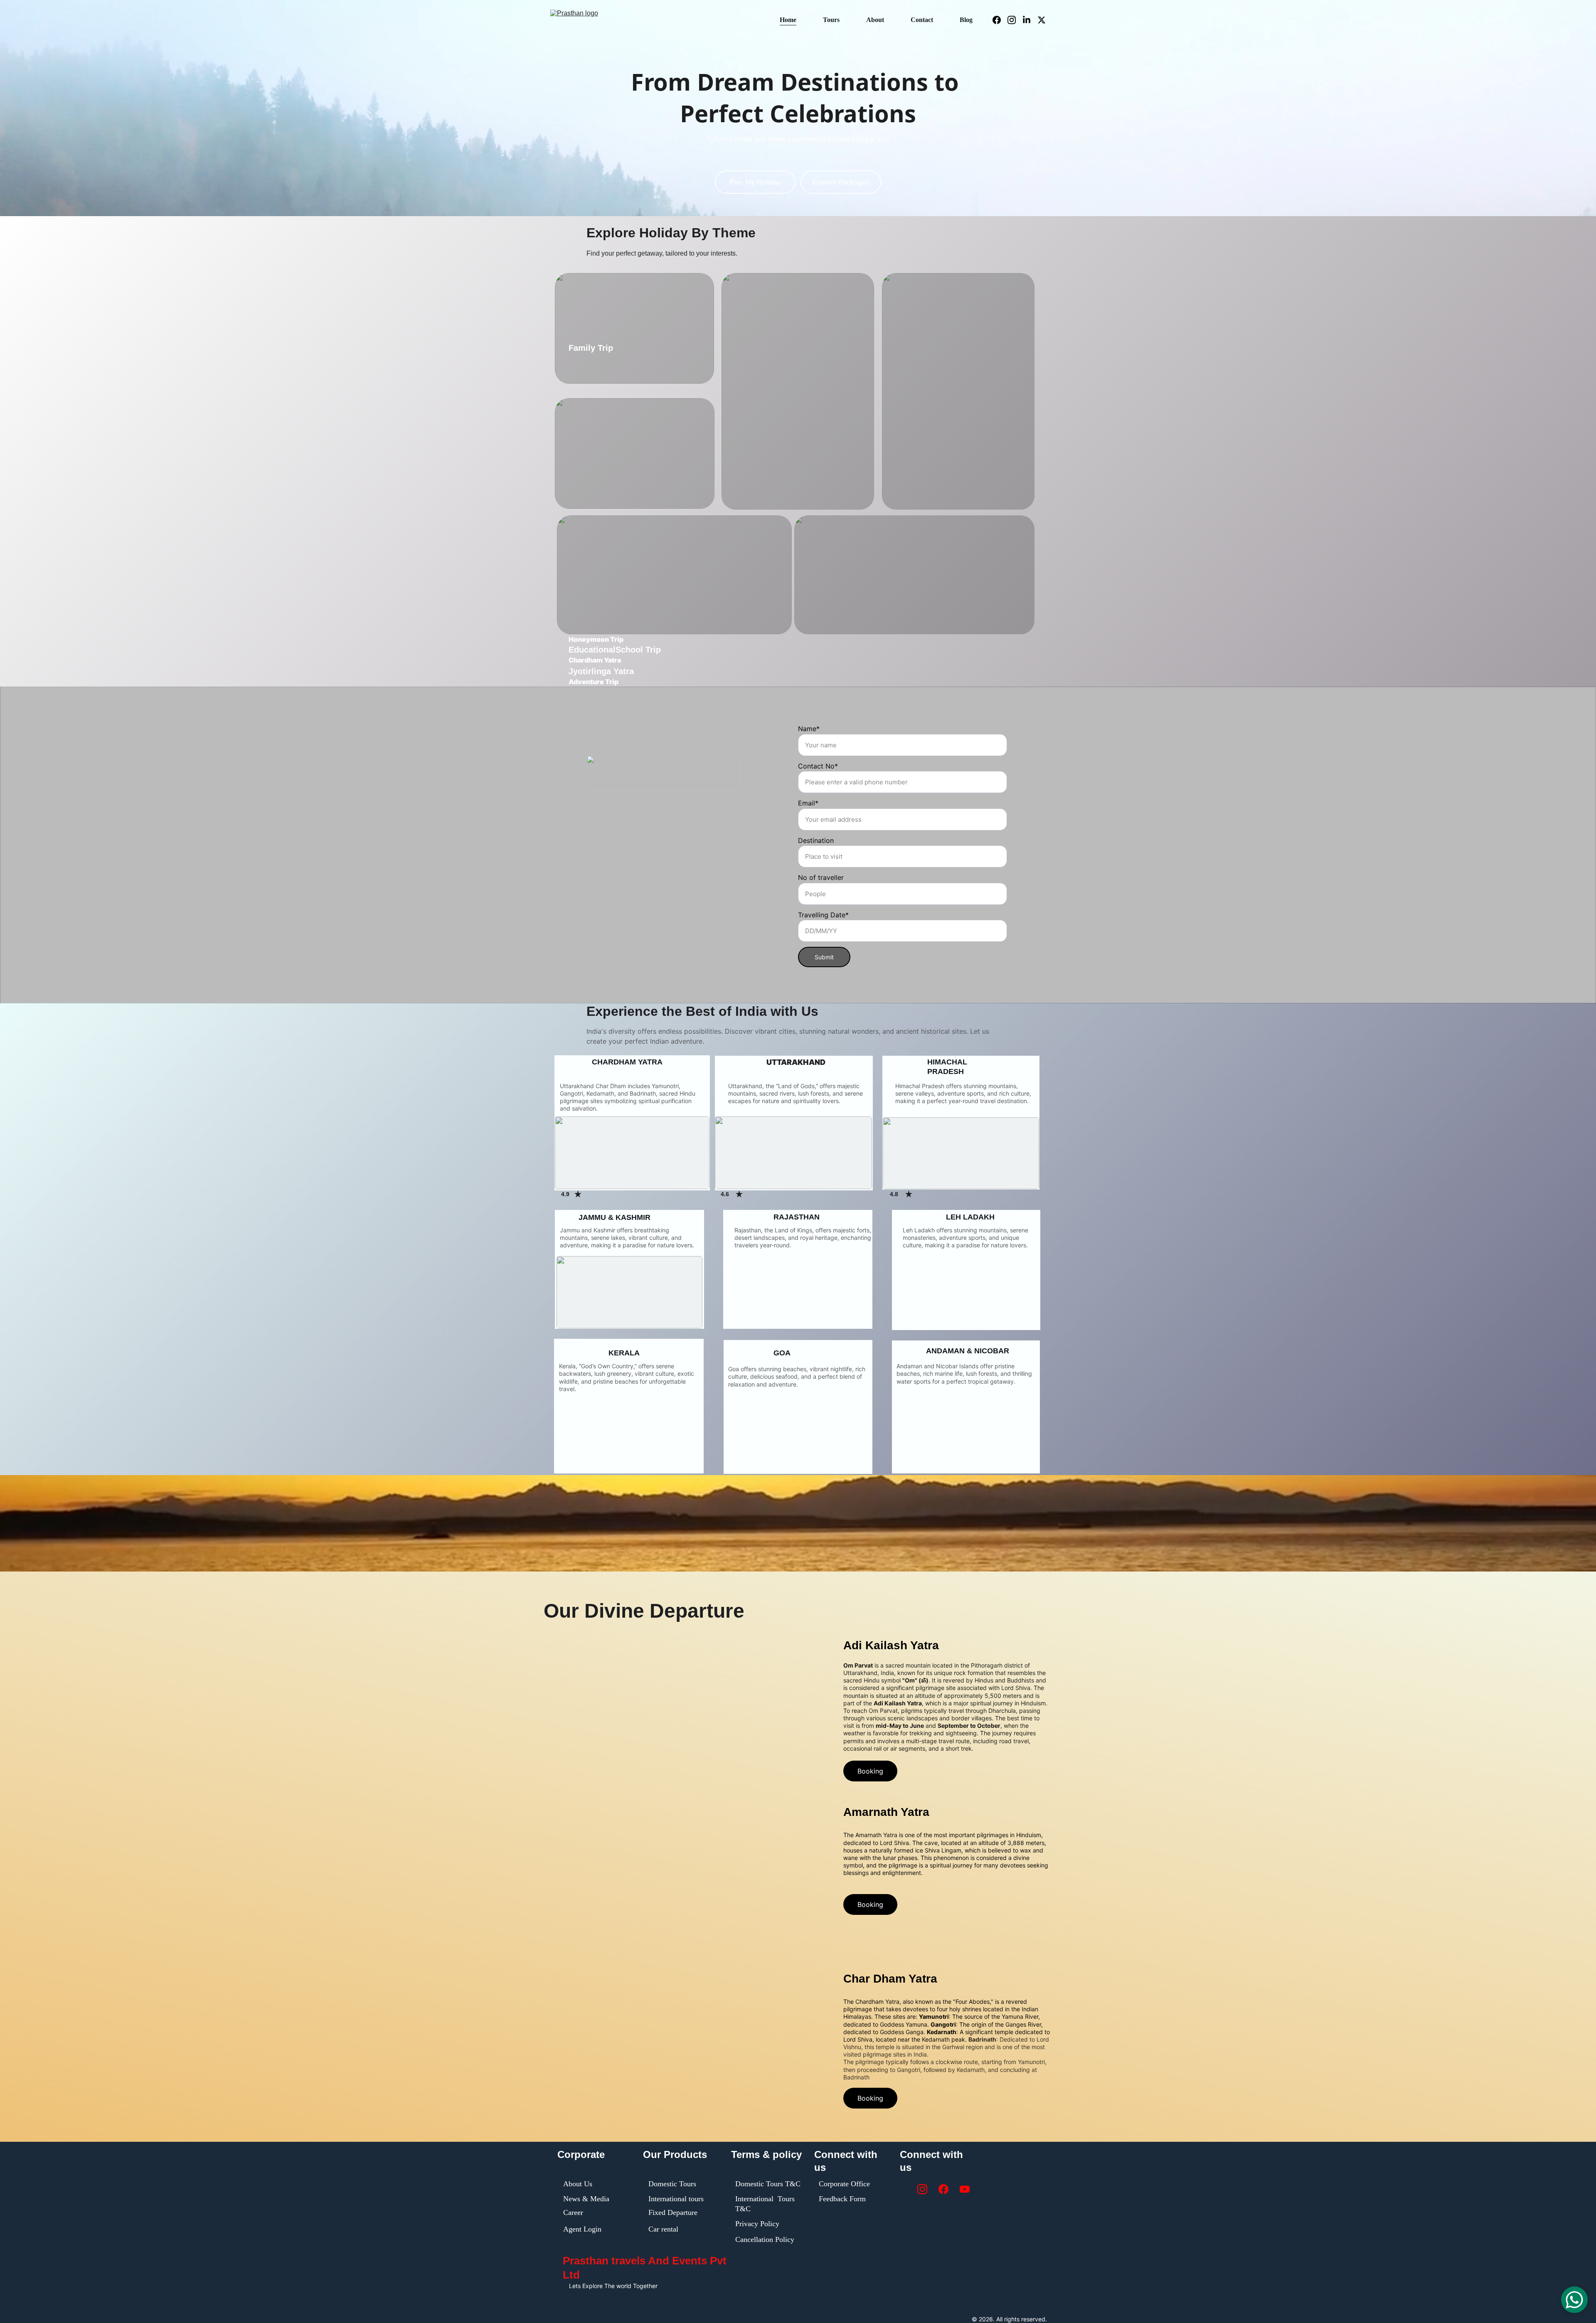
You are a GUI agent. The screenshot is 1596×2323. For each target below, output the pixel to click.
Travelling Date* (823, 915)
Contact (922, 20)
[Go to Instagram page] (1015, 20)
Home (788, 20)
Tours (831, 20)
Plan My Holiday (755, 182)
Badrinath (982, 2039)
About (875, 20)
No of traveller (821, 877)
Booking (870, 1771)
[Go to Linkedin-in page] (1030, 20)
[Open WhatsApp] (1574, 2300)
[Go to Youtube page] (965, 2189)
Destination (816, 840)
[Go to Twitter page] (1042, 20)
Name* (809, 729)
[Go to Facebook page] (1000, 20)
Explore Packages (841, 182)
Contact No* (818, 766)
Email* (808, 803)
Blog (966, 20)
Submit (824, 957)
